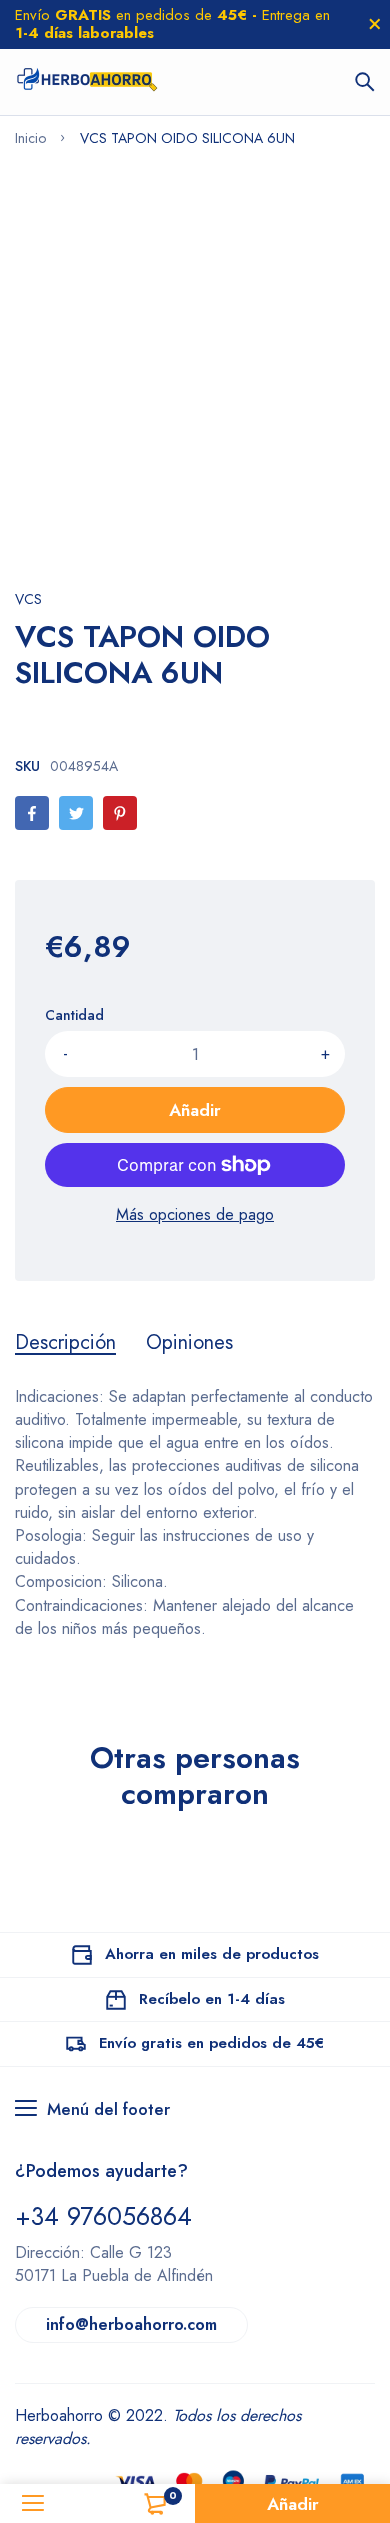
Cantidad (74, 1015)
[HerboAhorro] (86, 82)
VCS (28, 599)
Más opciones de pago (195, 1214)
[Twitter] (76, 813)
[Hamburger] (32, 2503)
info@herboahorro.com (131, 2324)
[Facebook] (32, 813)
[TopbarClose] (375, 24)
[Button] (365, 82)
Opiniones (189, 1343)
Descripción (65, 1343)
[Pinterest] (120, 813)
